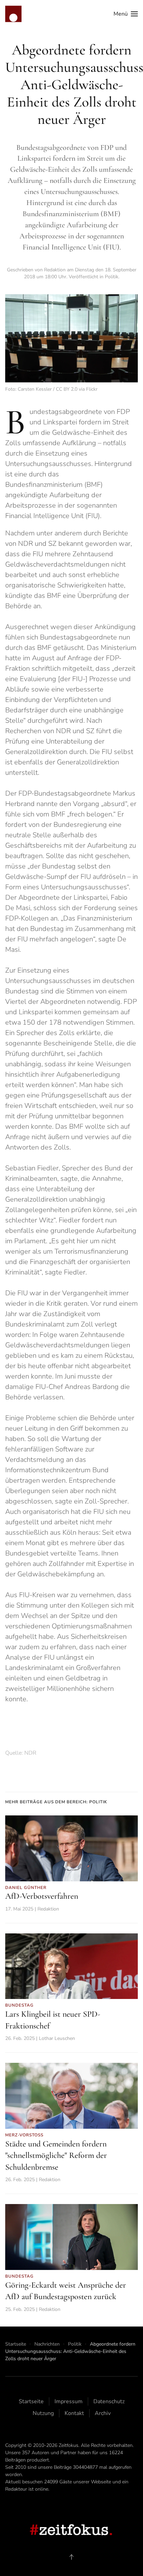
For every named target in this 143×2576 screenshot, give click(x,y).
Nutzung (43, 2413)
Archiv (103, 2413)
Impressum (69, 2401)
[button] (126, 14)
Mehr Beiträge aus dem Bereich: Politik (56, 1802)
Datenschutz (109, 2401)
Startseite (31, 2401)
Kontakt (74, 2413)
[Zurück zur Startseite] (13, 14)
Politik (112, 277)
